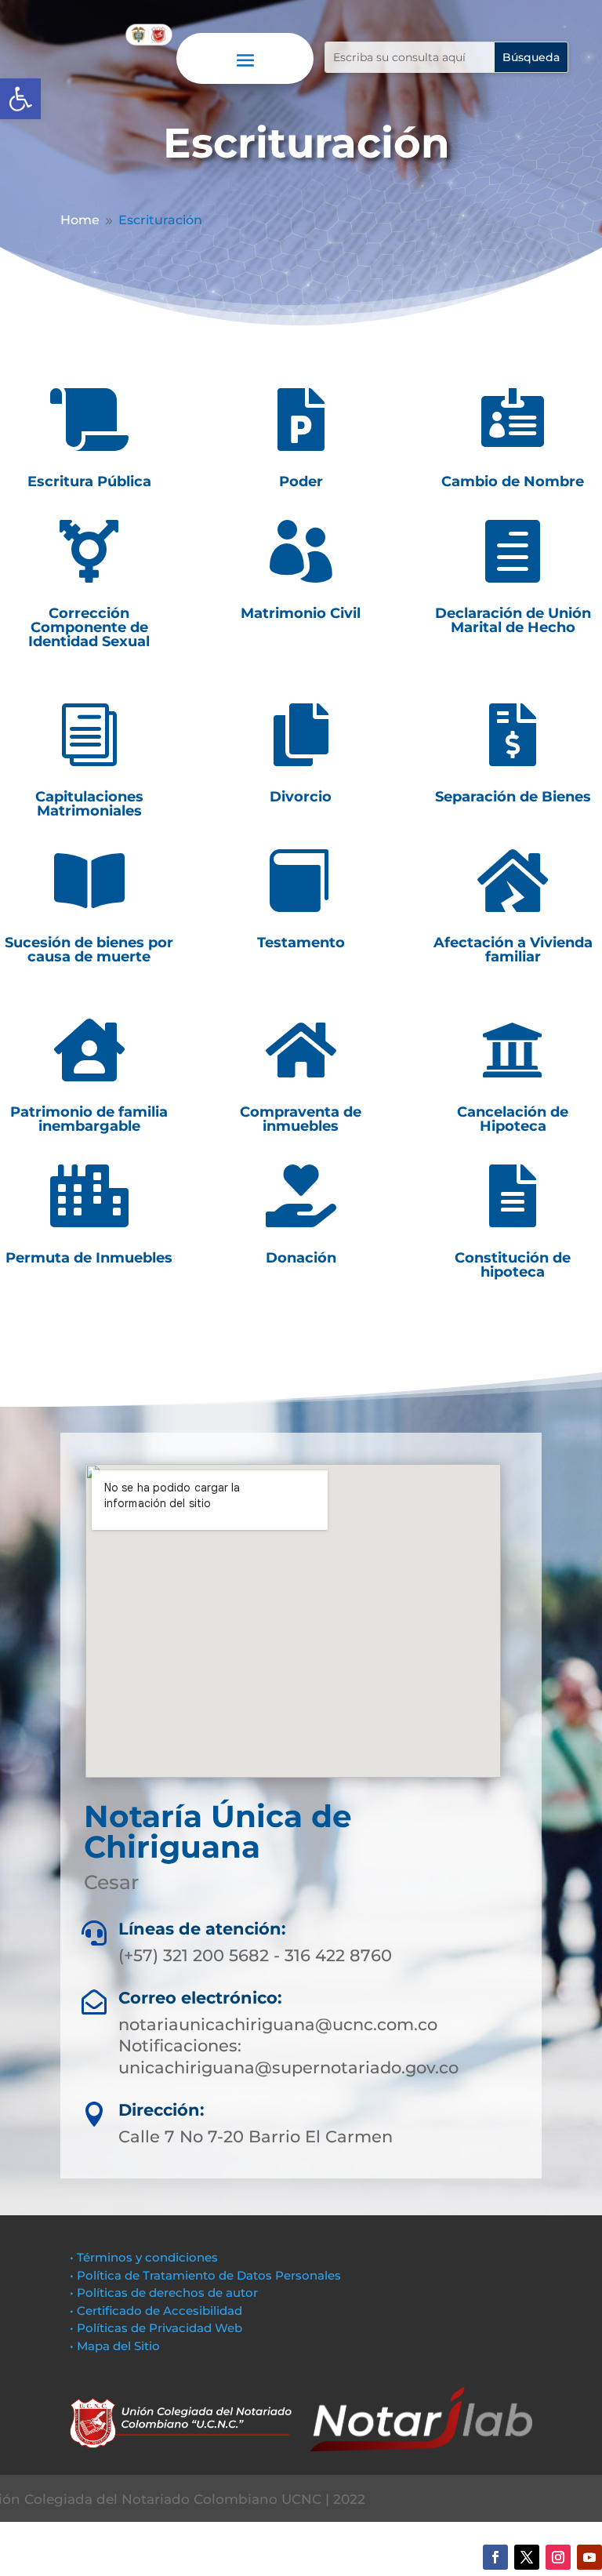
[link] (20, 99)
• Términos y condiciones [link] (144, 2257)
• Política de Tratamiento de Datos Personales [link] (205, 2275)
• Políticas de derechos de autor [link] (164, 2293)
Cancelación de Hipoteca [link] (513, 1119)
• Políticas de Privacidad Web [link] (156, 2328)
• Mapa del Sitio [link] (116, 2346)
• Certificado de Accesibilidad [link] (156, 2311)
